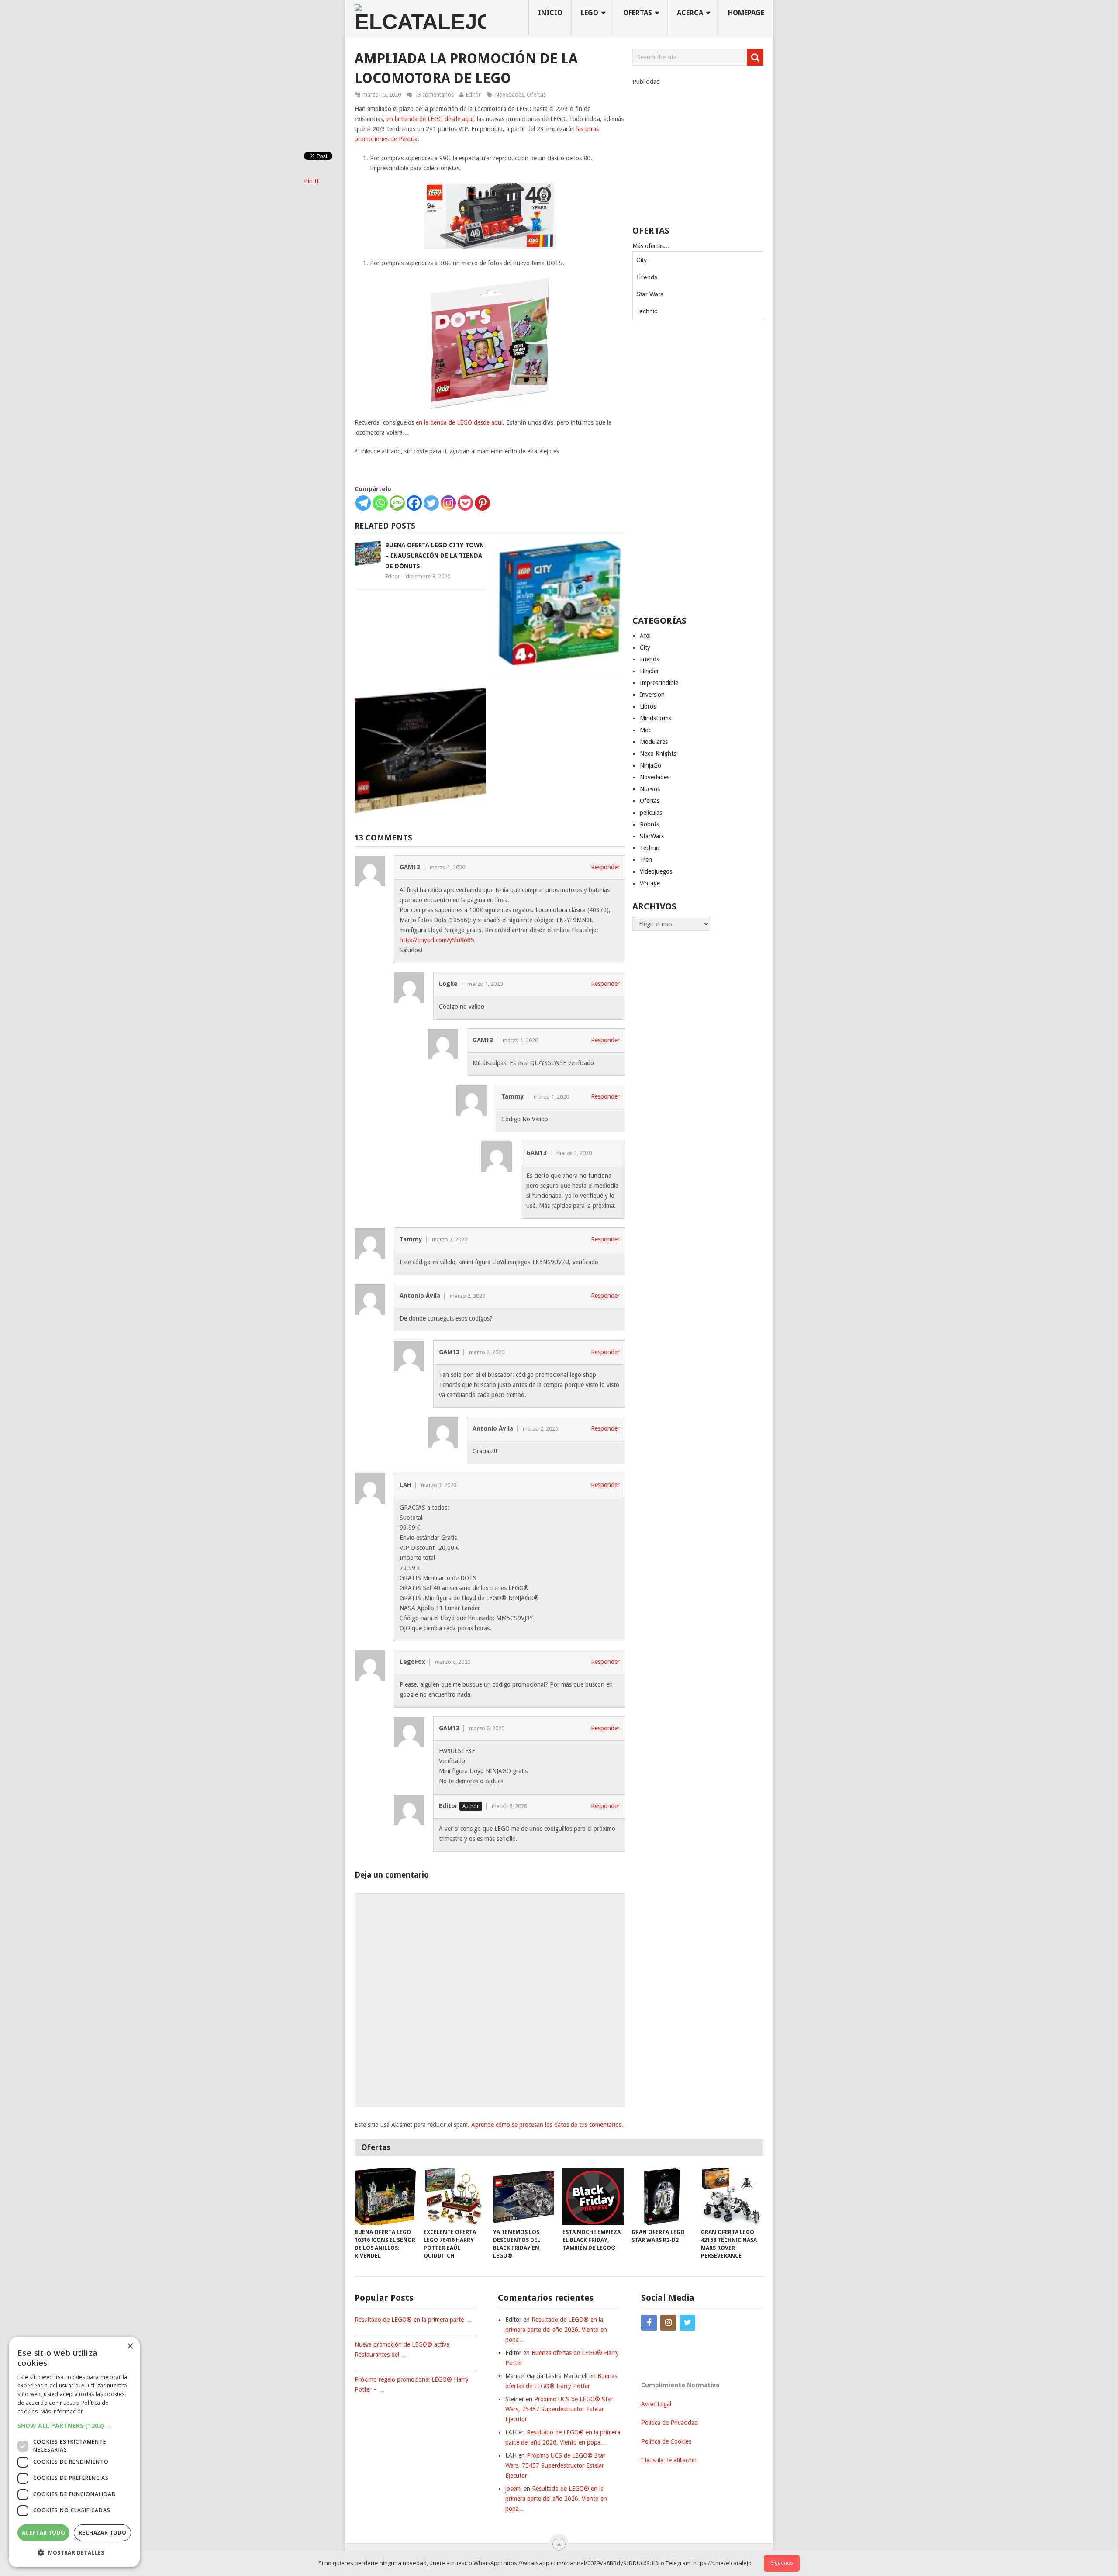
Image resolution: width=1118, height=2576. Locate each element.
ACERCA (690, 13)
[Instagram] (448, 503)
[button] (74, 2426)
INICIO (550, 13)
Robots (649, 824)
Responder (605, 867)
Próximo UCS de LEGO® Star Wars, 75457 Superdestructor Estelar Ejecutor (559, 2409)
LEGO (590, 13)
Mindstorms (656, 718)
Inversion (652, 695)
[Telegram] (363, 503)
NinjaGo (650, 765)
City (642, 260)
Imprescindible (659, 683)
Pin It (311, 181)
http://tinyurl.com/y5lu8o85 (437, 940)
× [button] (130, 2346)
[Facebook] (414, 503)
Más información (62, 2412)
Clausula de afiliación (669, 2460)
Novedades (510, 95)
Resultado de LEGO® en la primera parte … (413, 2320)
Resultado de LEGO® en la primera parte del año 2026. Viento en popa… (556, 2330)
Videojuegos (656, 871)
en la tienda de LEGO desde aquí (430, 119)
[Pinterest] (482, 503)
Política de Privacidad (669, 2423)
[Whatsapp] (380, 503)
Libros (648, 706)
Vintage (650, 883)
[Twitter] (431, 503)
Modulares (654, 742)
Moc (645, 730)
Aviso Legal (656, 2404)
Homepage (746, 13)
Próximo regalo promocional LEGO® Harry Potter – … (412, 2384)
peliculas (651, 813)
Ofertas (536, 95)
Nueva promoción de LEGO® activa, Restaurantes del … (403, 2350)
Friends (647, 277)
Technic (647, 311)
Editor (473, 95)
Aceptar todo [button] (44, 2533)
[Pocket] (465, 503)
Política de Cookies (666, 2441)
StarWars (652, 836)
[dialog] (74, 2452)
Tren (646, 860)
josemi (514, 2489)
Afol (645, 636)
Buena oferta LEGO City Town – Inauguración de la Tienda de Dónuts (435, 556)
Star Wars (650, 294)
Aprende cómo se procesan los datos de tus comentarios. (547, 2125)
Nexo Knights (658, 754)
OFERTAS (638, 13)
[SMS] (397, 503)
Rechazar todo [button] (102, 2533)
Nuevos (650, 789)
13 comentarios (434, 95)
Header (649, 671)
